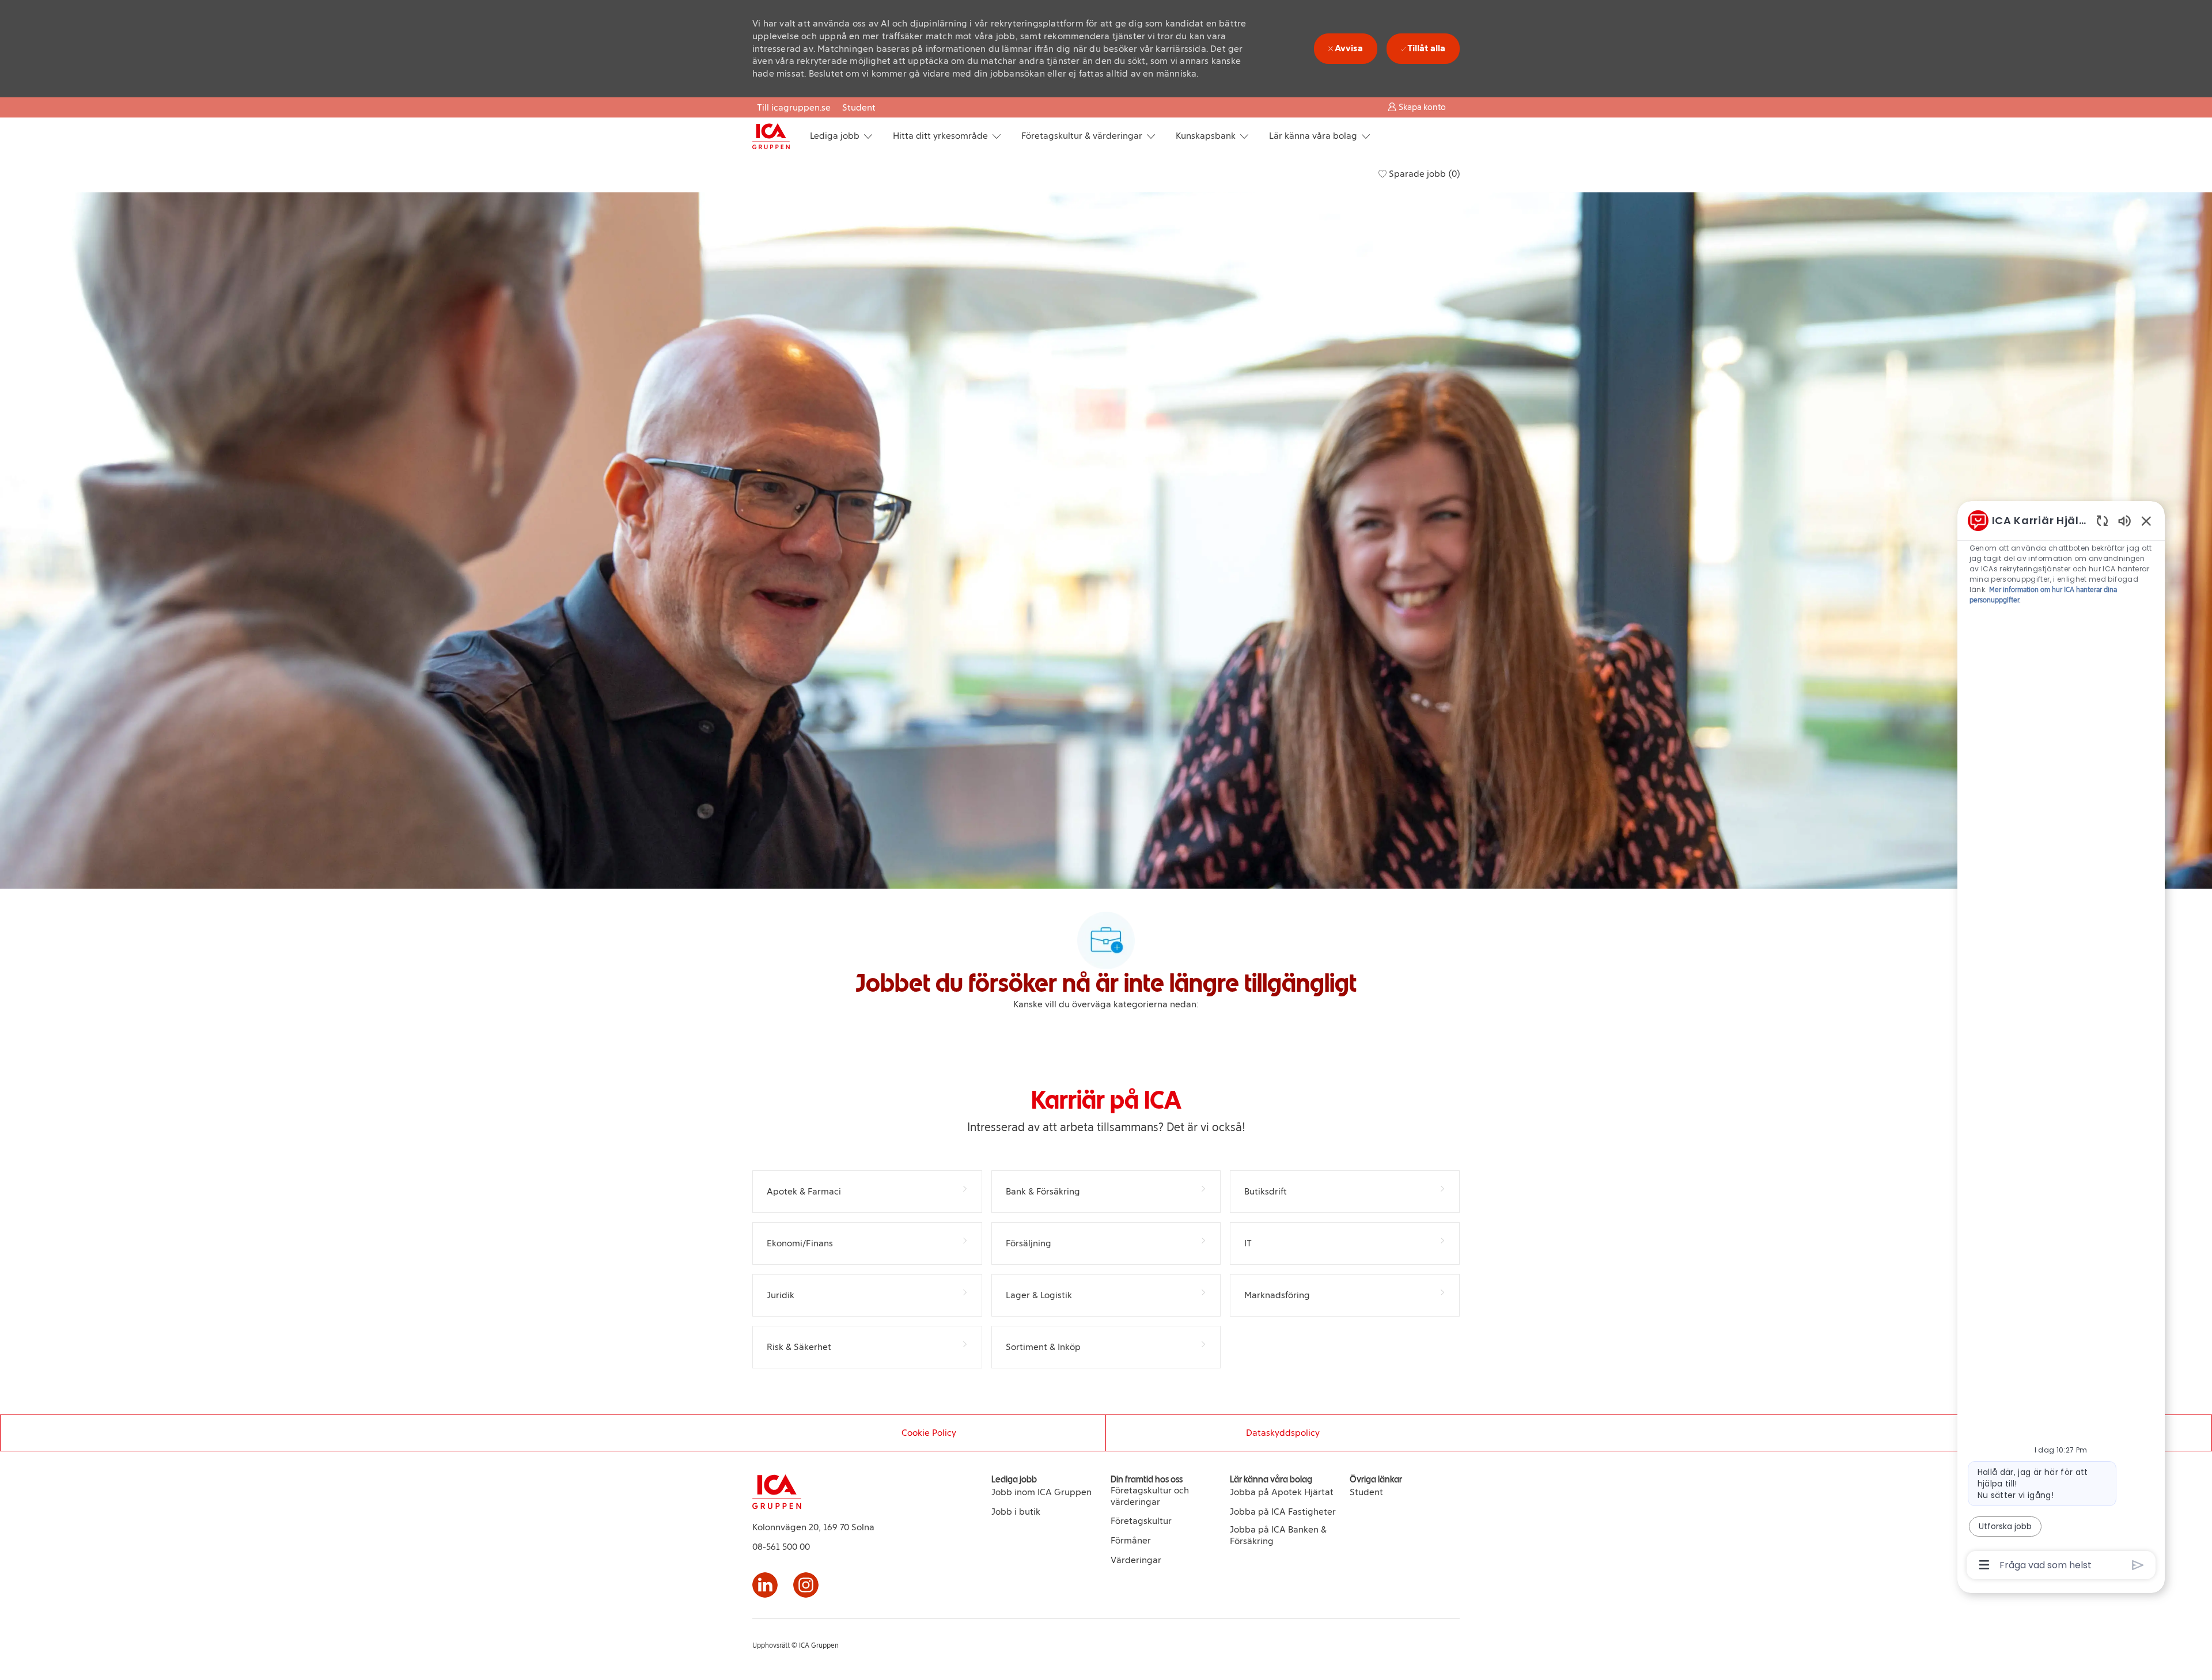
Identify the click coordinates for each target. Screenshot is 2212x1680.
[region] (2061, 1042)
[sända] (2138, 1565)
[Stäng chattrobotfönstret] (2146, 521)
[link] (1041, 1492)
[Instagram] (806, 1585)
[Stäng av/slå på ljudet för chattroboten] (2124, 520)
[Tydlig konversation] (2102, 520)
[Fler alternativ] (1984, 1565)
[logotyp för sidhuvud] (771, 136)
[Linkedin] (765, 1585)
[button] (1417, 107)
